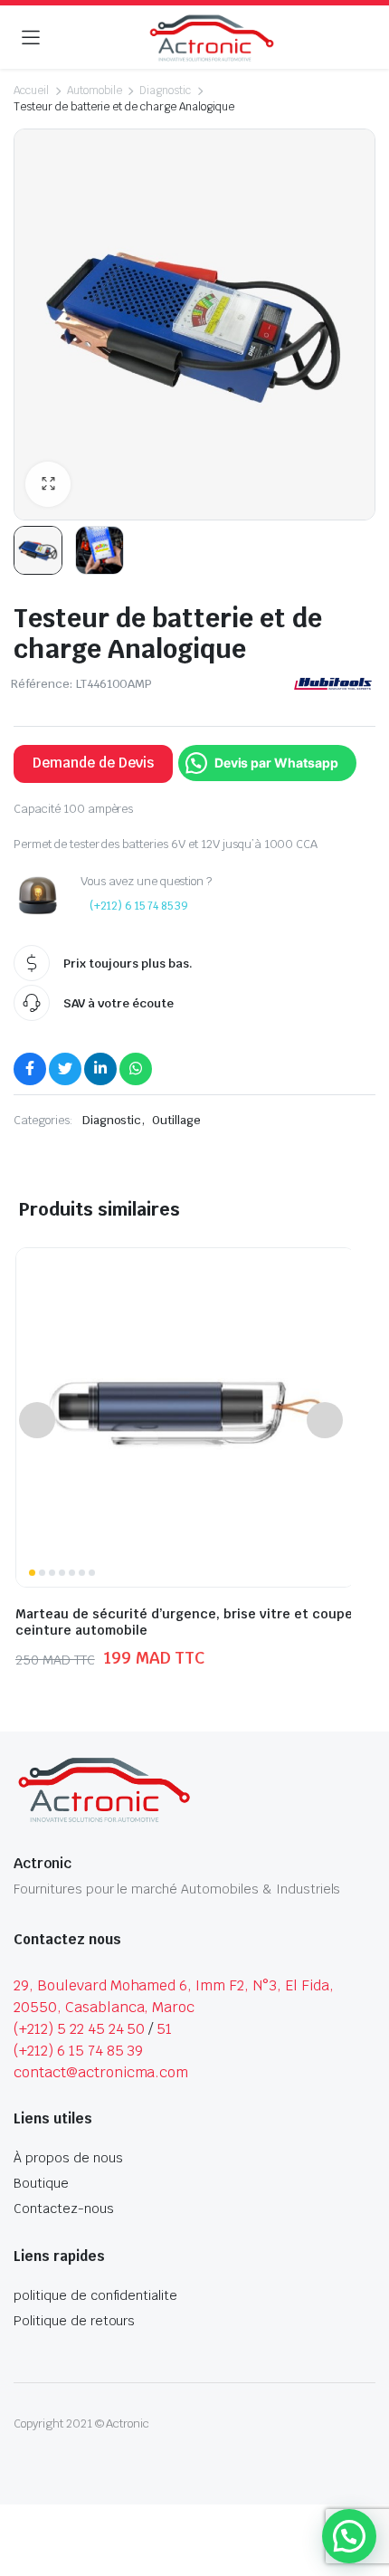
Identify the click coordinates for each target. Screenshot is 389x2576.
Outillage (176, 1120)
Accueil (31, 91)
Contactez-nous (64, 2209)
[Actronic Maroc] (212, 38)
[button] (48, 484)
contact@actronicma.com (101, 2072)
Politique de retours (74, 2321)
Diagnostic (165, 91)
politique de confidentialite (95, 2295)
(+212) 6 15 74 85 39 (139, 906)
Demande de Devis (93, 763)
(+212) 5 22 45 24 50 (79, 2029)
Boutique (41, 2183)
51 (164, 2029)
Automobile (95, 91)
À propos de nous (68, 2158)
